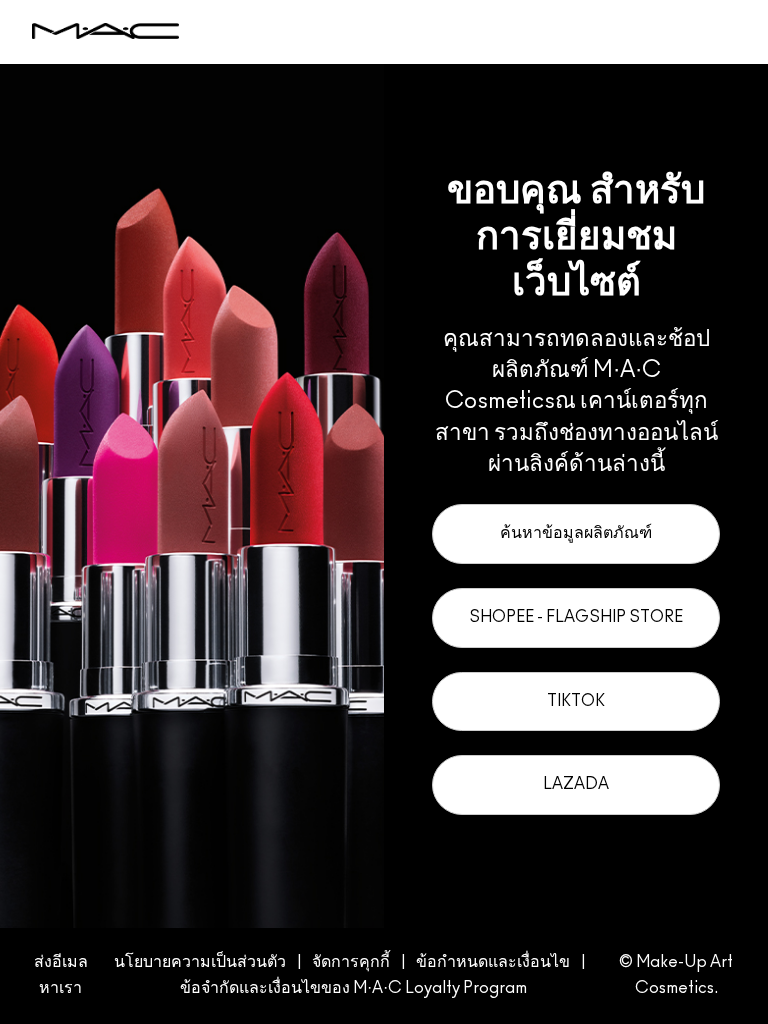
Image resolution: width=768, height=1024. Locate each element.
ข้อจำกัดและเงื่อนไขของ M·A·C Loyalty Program (353, 988)
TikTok (576, 701)
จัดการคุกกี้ (351, 962)
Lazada (576, 784)
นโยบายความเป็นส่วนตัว (200, 962)
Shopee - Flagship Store (576, 617)
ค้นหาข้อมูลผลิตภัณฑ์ (576, 533)
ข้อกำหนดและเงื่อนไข (493, 962)
